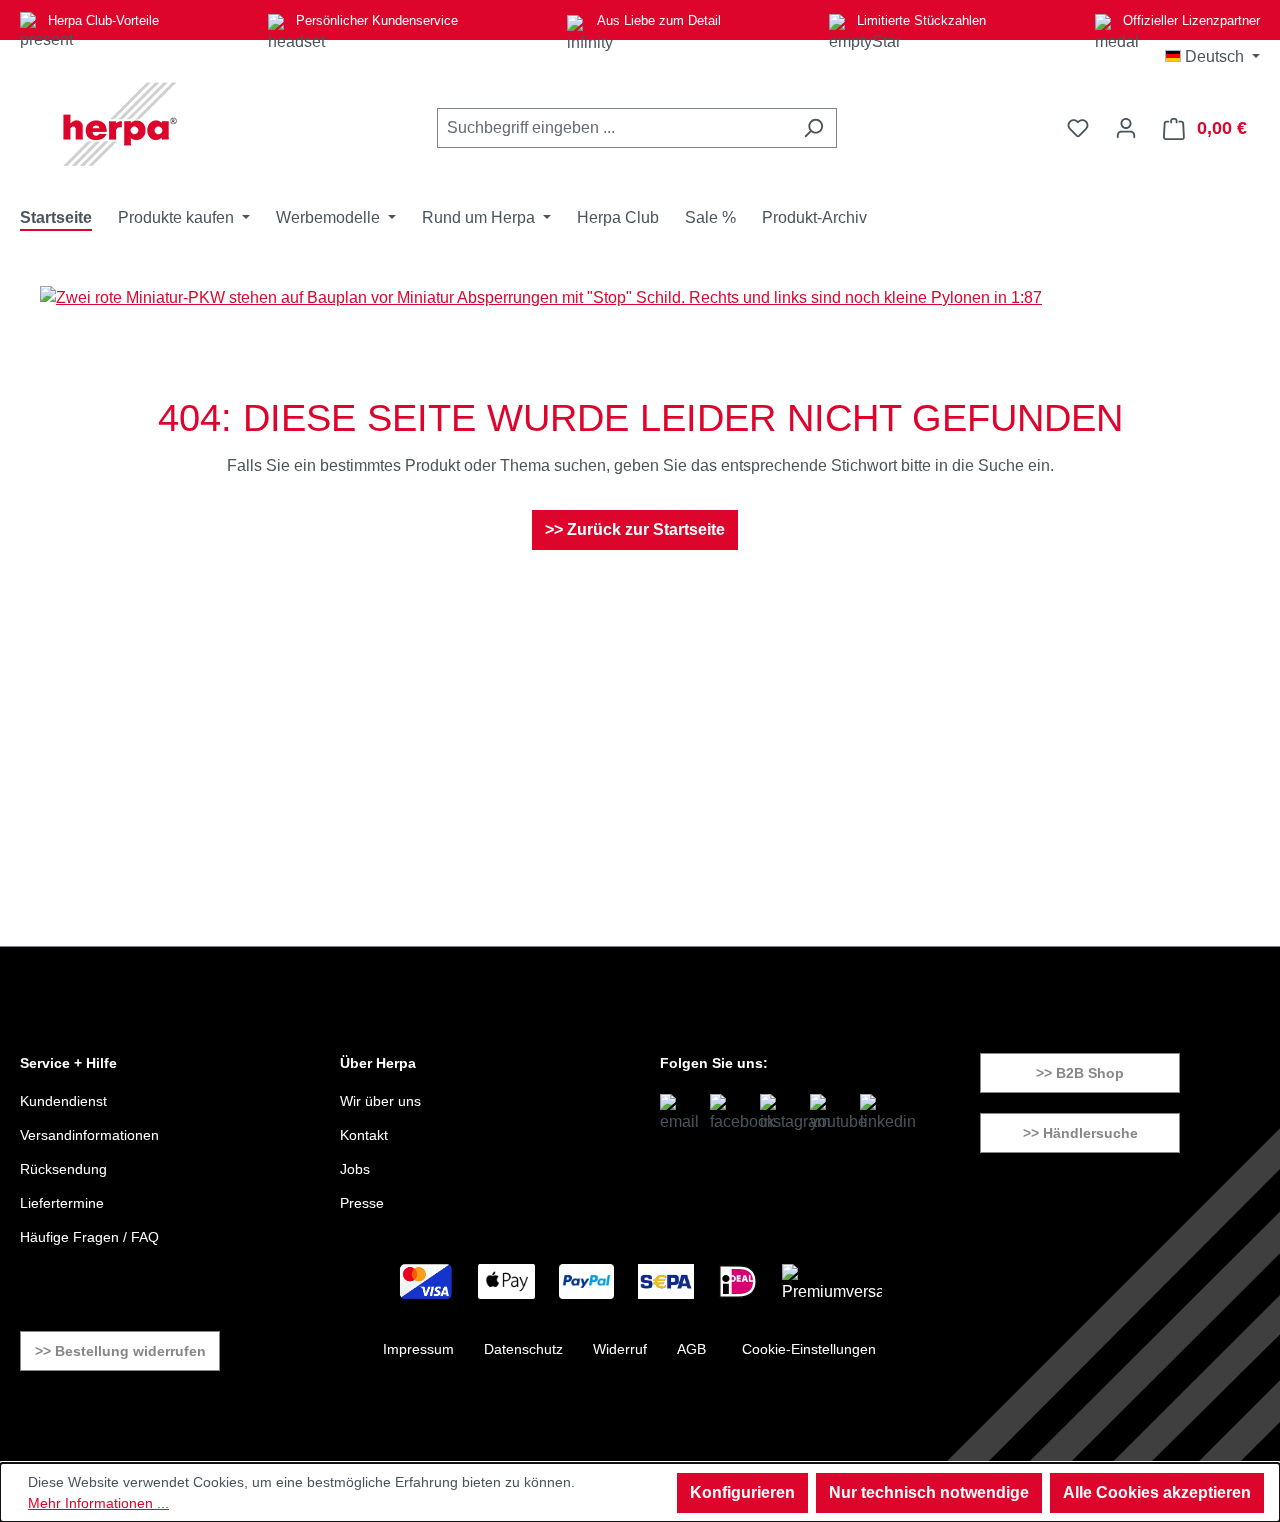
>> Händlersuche (1080, 1133)
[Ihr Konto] (1126, 128)
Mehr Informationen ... (98, 1503)
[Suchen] (813, 128)
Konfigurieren (742, 1492)
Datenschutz (523, 1349)
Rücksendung (63, 1169)
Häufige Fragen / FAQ (89, 1237)
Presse (362, 1203)
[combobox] (614, 128)
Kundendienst (63, 1101)
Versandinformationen (89, 1135)
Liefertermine (62, 1203)
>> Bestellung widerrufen (120, 1351)
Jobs (355, 1169)
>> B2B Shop (1080, 1073)
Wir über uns (380, 1101)
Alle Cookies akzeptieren (1157, 1492)
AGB (691, 1349)
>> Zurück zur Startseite (635, 529)
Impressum (418, 1349)
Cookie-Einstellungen (809, 1349)
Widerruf (620, 1349)
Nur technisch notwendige (929, 1492)
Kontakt (364, 1135)
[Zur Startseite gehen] (120, 124)
